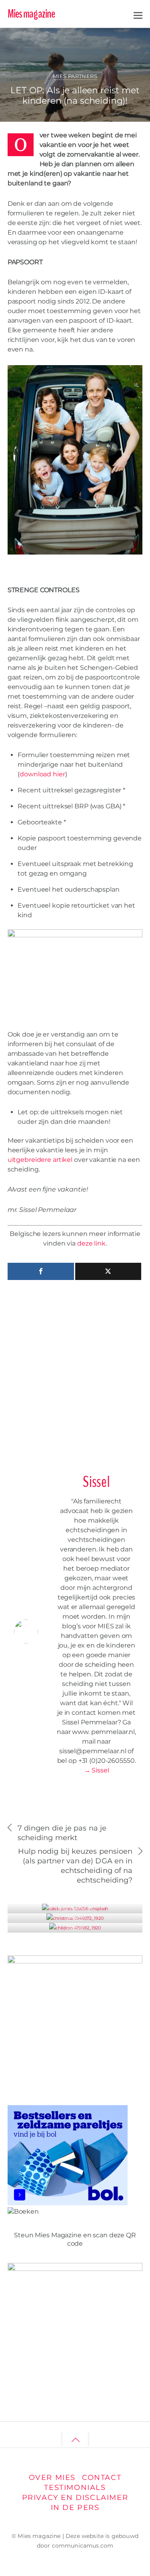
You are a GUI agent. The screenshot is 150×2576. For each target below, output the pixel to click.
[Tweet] (108, 1271)
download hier (42, 774)
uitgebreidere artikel (41, 1160)
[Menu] (138, 14)
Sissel (36, 40)
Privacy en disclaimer (75, 2497)
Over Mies (52, 2477)
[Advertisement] (75, 1373)
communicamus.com (83, 2546)
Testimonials (75, 2487)
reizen (120, 37)
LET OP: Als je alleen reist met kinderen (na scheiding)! (75, 95)
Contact (102, 2477)
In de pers (75, 2507)
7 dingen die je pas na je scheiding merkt (62, 1833)
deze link (91, 1243)
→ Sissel (97, 1770)
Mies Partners (75, 76)
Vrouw (75, 1918)
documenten (94, 37)
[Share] (41, 1271)
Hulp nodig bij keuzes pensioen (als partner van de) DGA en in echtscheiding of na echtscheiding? (75, 1866)
